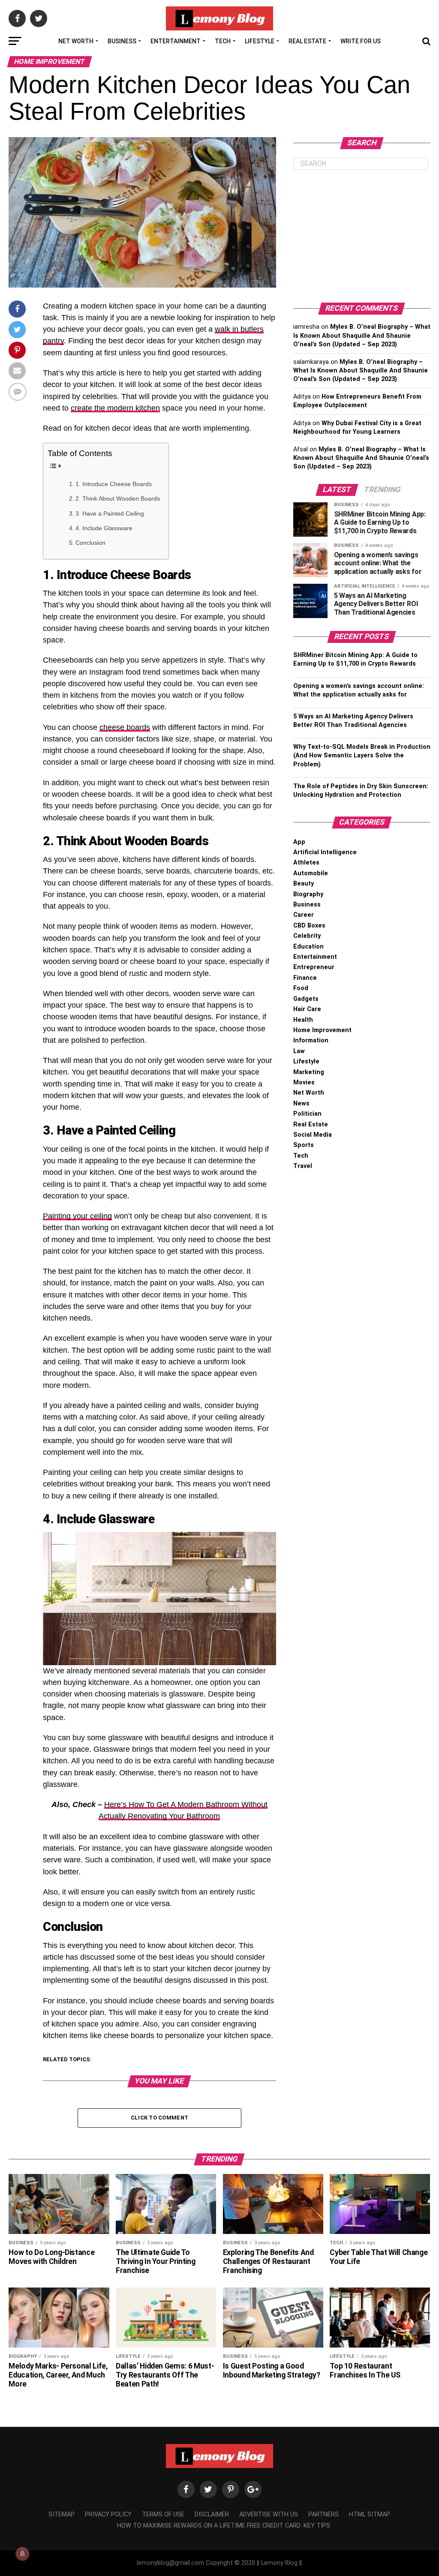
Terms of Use (163, 2514)
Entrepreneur (314, 967)
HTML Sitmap (370, 2514)
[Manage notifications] (22, 2554)
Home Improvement (322, 1030)
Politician (307, 1114)
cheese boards (125, 727)
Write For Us (361, 41)
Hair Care (307, 1009)
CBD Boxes (309, 926)
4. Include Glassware (104, 528)
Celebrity (307, 936)
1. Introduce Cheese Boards (114, 484)
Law (299, 1051)
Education (308, 947)
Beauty (304, 884)
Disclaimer (212, 2514)
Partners (323, 2514)
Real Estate (307, 41)
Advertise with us (269, 2514)
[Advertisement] (362, 236)
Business (122, 41)
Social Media (313, 1135)
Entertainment (176, 41)
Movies (304, 1082)
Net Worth (76, 41)
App (299, 842)
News (301, 1103)
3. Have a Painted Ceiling (110, 513)
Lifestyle (260, 41)
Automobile (311, 873)
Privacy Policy (108, 2514)
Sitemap (62, 2514)
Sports (304, 1145)
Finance (305, 978)
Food (301, 988)
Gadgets (306, 999)
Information (311, 1040)
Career (304, 915)
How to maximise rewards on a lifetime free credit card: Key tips (224, 2526)
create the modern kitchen (115, 408)
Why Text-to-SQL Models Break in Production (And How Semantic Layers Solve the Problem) (362, 755)
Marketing (309, 1072)
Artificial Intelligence (325, 852)
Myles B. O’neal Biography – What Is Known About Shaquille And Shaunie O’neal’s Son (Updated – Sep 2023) (362, 335)
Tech (223, 41)
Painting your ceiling (77, 1216)
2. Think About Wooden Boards (118, 498)
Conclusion (90, 543)
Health (303, 1020)
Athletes (306, 863)
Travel (303, 1166)
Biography (308, 894)
